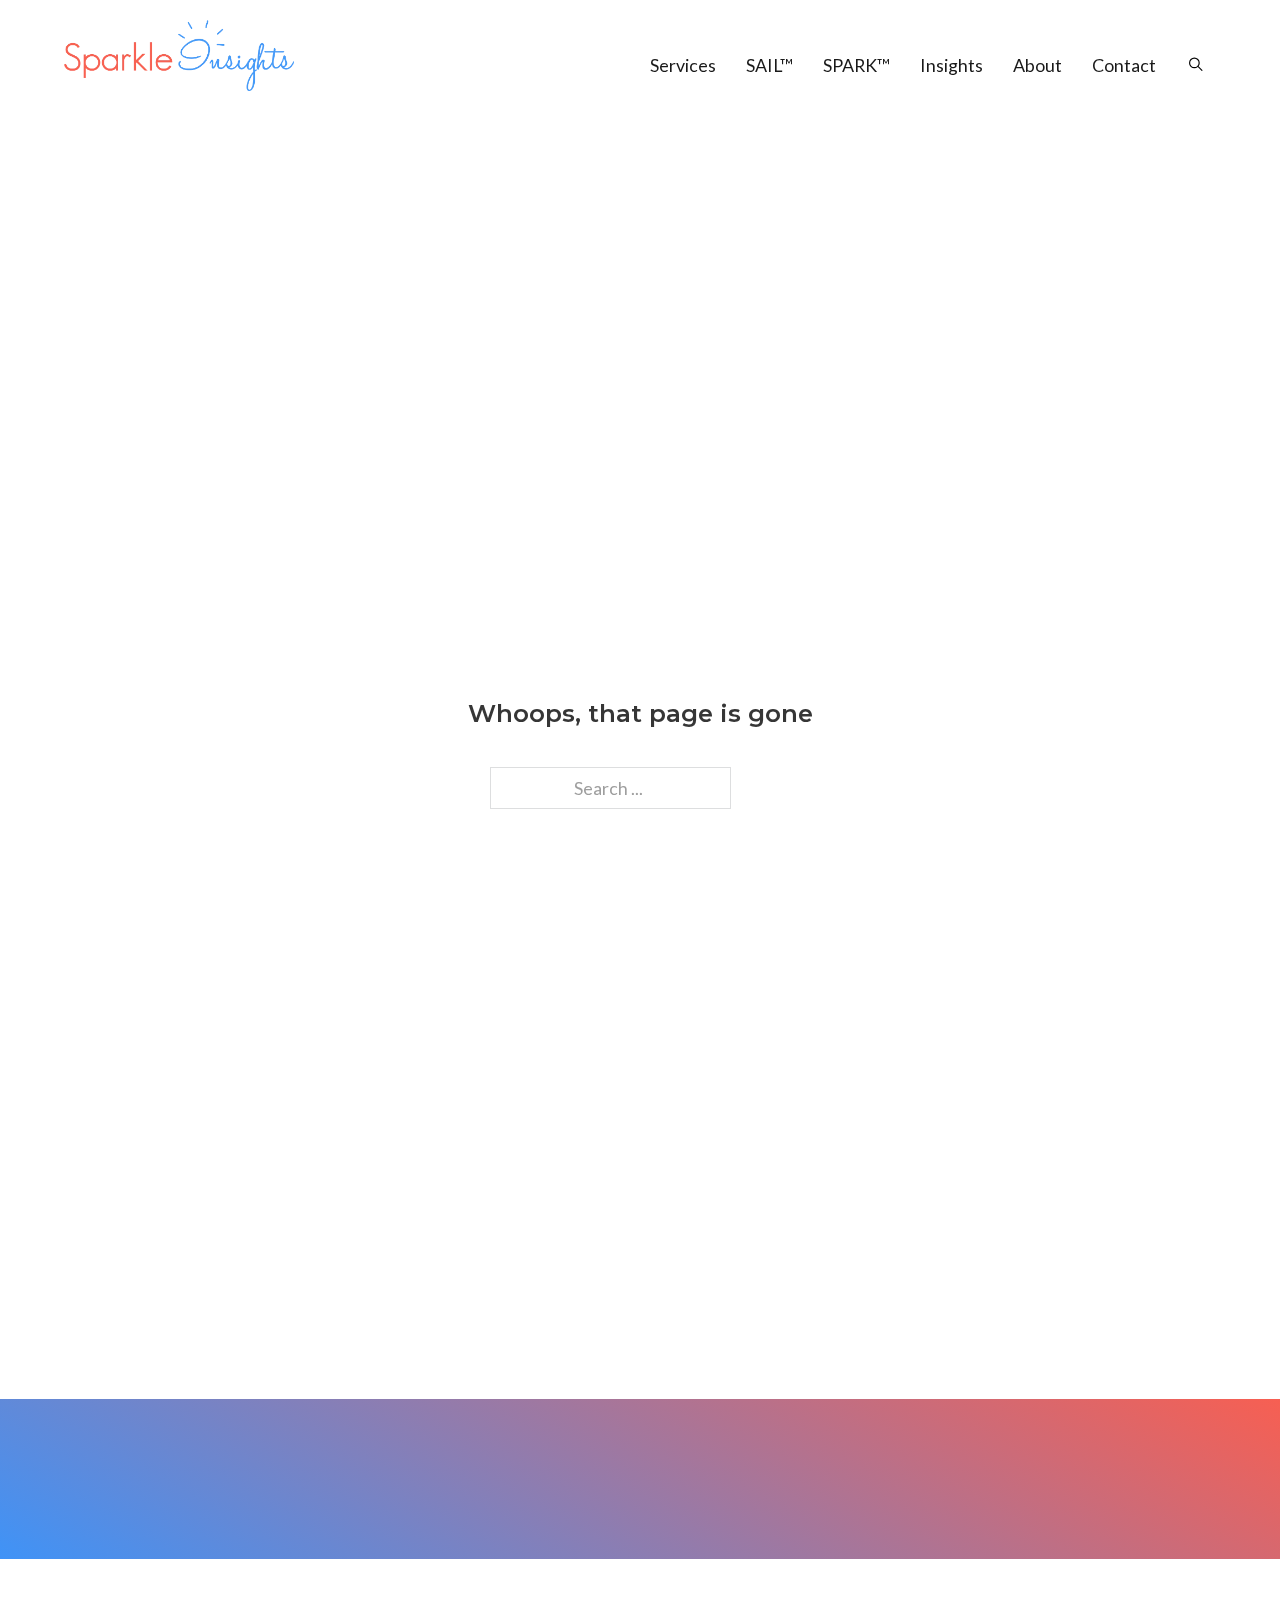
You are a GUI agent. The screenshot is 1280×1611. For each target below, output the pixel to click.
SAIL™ (769, 65)
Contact (1124, 65)
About (1037, 65)
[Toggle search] (1186, 65)
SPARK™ (856, 65)
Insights (951, 65)
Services (683, 65)
